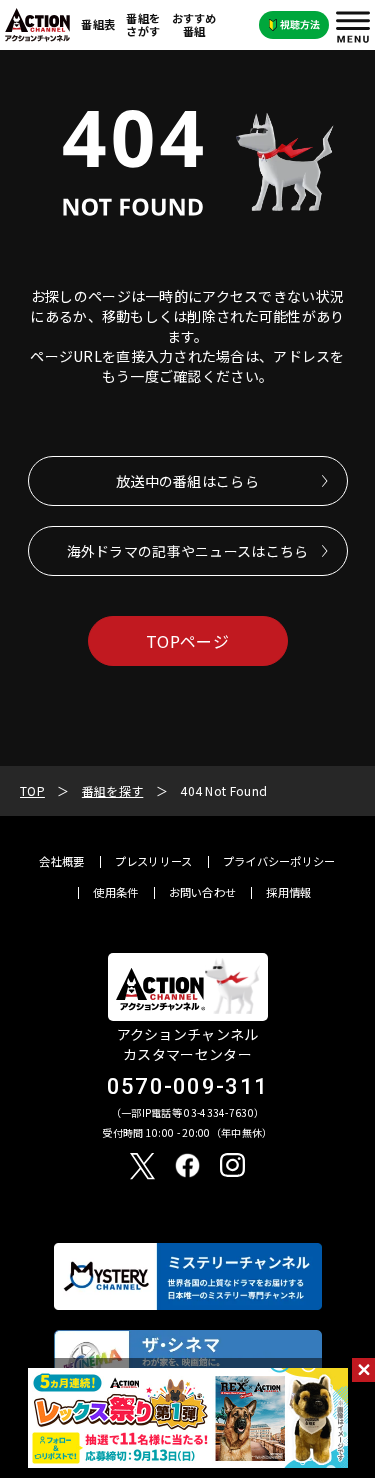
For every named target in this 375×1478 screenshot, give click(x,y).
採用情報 (288, 892)
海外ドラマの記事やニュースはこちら (188, 551)
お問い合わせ (203, 892)
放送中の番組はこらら (187, 481)
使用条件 (115, 892)
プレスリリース (154, 861)
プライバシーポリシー (279, 861)
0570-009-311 (188, 1086)
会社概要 (61, 861)
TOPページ (187, 641)
